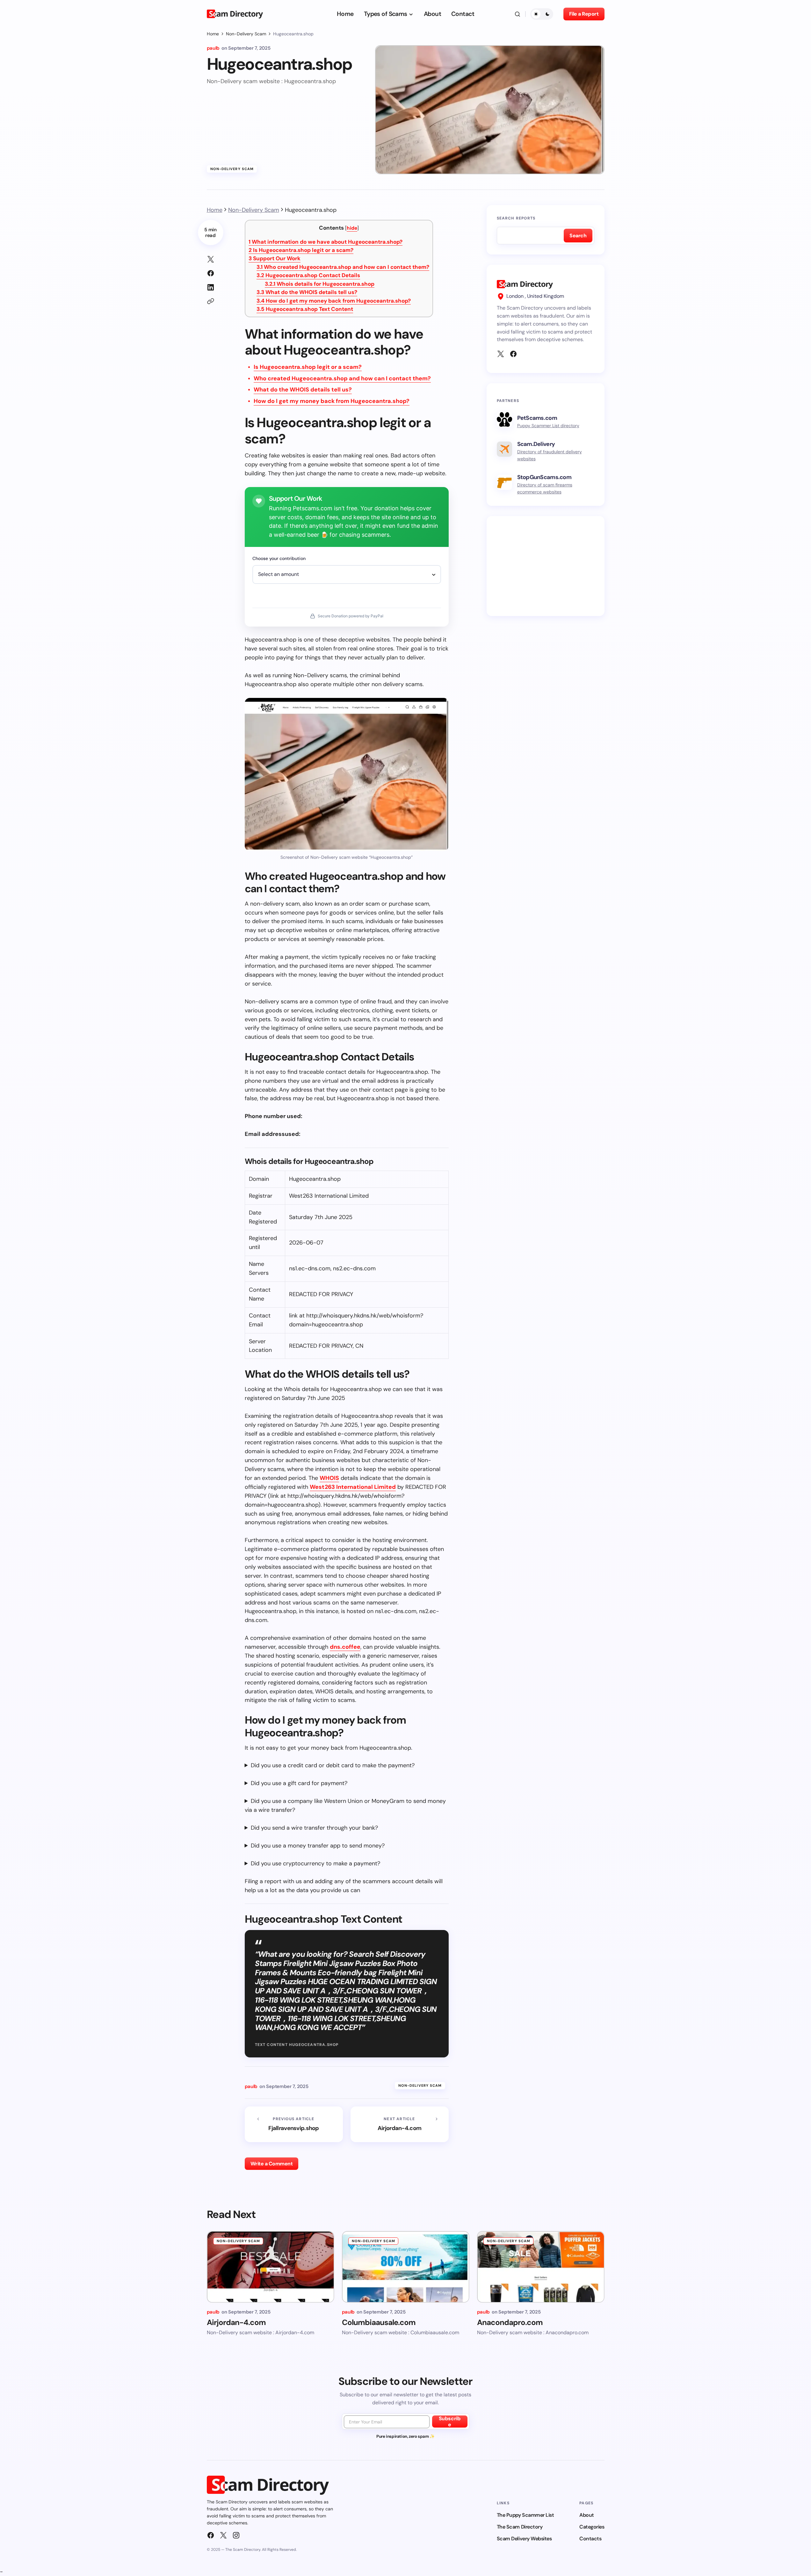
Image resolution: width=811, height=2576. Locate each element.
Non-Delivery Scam (246, 34)
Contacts (590, 2539)
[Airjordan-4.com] (400, 2124)
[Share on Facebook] (211, 273)
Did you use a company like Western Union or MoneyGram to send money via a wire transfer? (345, 1805)
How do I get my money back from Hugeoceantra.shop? (334, 301)
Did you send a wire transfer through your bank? (314, 1828)
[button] (518, 14)
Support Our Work (275, 258)
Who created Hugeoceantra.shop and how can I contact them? (343, 267)
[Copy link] (211, 301)
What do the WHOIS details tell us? (307, 292)
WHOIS (329, 1478)
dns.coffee (345, 1647)
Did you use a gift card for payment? (299, 1783)
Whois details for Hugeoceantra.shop (320, 284)
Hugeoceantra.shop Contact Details (308, 275)
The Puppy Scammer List (525, 2515)
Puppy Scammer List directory (548, 426)
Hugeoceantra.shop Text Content (305, 309)
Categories (592, 2527)
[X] (501, 354)
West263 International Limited (353, 1487)
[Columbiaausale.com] (406, 2267)
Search (578, 236)
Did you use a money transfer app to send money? (318, 1846)
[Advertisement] (546, 566)
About (587, 2515)
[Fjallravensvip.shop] (294, 2124)
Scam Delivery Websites (524, 2539)
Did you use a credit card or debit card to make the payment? (333, 1765)
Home (213, 34)
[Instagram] (236, 2535)
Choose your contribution (279, 558)
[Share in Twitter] (211, 259)
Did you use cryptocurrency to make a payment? (315, 1863)
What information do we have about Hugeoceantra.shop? (326, 242)
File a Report (584, 14)
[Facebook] (513, 354)
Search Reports (516, 218)
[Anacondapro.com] (541, 2267)
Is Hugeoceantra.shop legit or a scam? (301, 250)
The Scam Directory (520, 2527)
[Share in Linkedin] (211, 287)
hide (352, 228)
